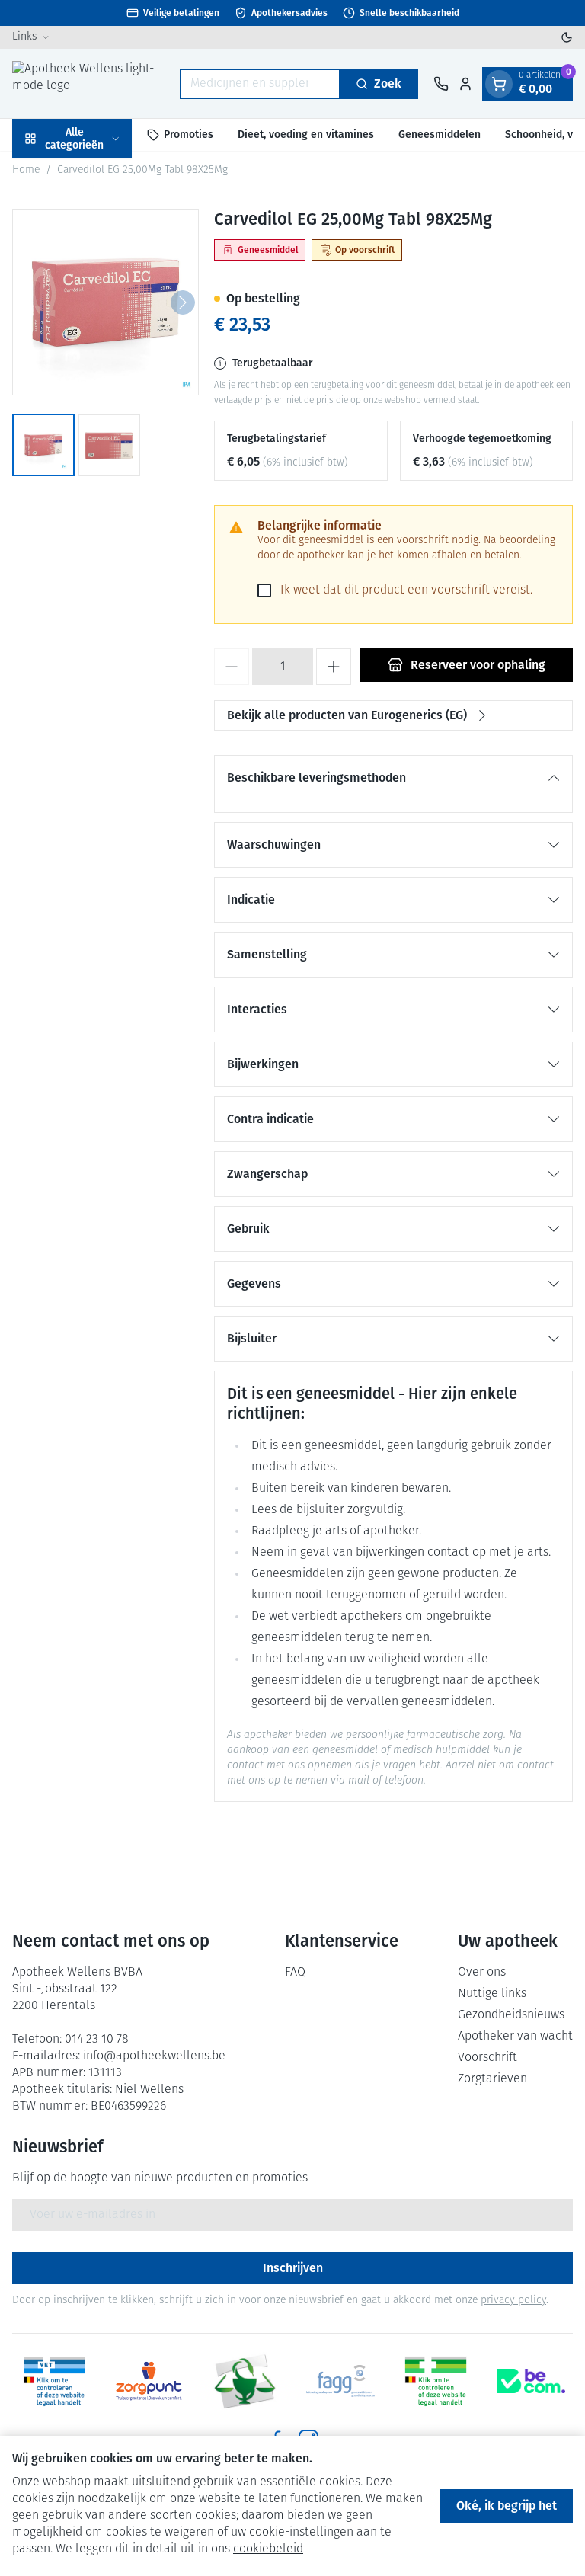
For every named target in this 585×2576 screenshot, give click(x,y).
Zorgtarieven (492, 2079)
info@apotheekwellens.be (154, 2056)
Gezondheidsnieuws (511, 2015)
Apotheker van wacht (515, 2037)
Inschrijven (293, 2268)
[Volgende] (183, 302)
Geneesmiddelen (440, 134)
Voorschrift (487, 2058)
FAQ (295, 1973)
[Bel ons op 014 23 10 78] (441, 84)
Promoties (189, 134)
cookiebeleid (268, 2549)
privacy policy (513, 2301)
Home (26, 170)
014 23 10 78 (97, 2040)
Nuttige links (492, 1994)
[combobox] (260, 84)
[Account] (465, 84)
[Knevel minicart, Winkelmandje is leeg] (499, 84)
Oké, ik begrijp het (507, 2506)
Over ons (482, 1973)
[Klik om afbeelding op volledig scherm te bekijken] (105, 302)
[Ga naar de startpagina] (88, 83)
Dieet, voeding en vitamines (306, 134)
